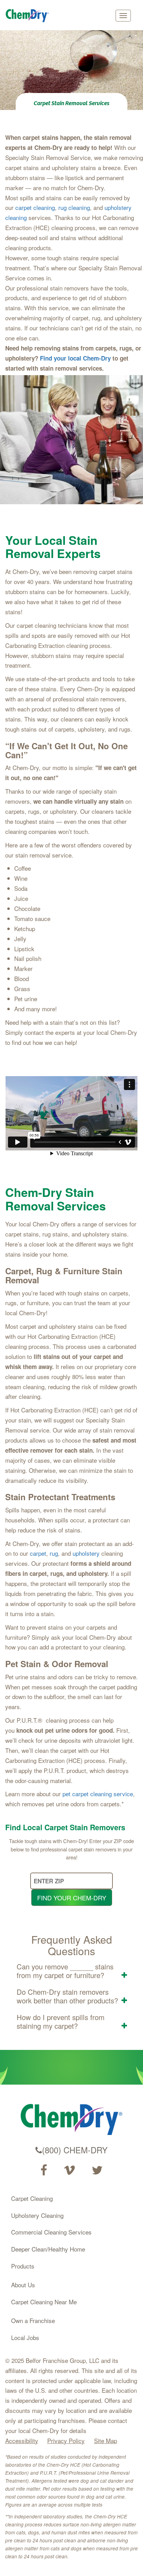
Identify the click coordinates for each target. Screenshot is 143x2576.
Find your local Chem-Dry (75, 358)
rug (54, 1553)
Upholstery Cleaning (37, 2215)
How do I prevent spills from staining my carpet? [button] (61, 2021)
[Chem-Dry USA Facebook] (44, 2170)
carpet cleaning (35, 207)
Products (23, 2266)
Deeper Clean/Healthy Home (48, 2249)
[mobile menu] (123, 16)
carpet (38, 1553)
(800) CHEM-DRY (75, 2150)
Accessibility (22, 2440)
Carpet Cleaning (32, 2198)
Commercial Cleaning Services (51, 2232)
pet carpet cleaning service (98, 1794)
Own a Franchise (33, 2320)
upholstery (86, 1553)
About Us (23, 2285)
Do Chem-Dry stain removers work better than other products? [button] (67, 1996)
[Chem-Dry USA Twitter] (97, 2170)
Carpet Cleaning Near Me (44, 2302)
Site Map (106, 2440)
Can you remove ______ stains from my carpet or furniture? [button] (65, 1971)
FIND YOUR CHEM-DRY (72, 1898)
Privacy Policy (66, 2440)
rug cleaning (74, 207)
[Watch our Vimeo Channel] (69, 2170)
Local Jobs (25, 2337)
